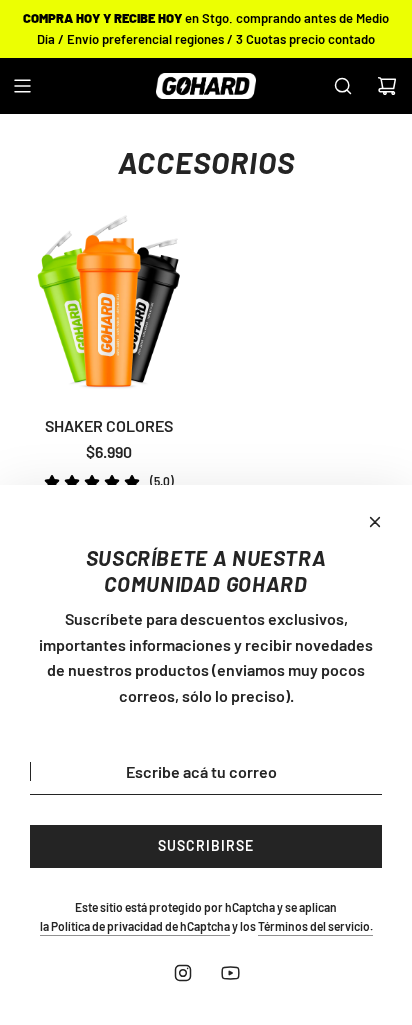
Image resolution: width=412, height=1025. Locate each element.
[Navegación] (22, 86)
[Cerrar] (375, 522)
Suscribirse (206, 845)
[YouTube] (230, 973)
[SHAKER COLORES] (108, 303)
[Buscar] (343, 86)
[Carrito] (387, 86)
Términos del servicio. (315, 926)
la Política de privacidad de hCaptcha (135, 926)
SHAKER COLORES (109, 425)
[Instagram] (183, 973)
